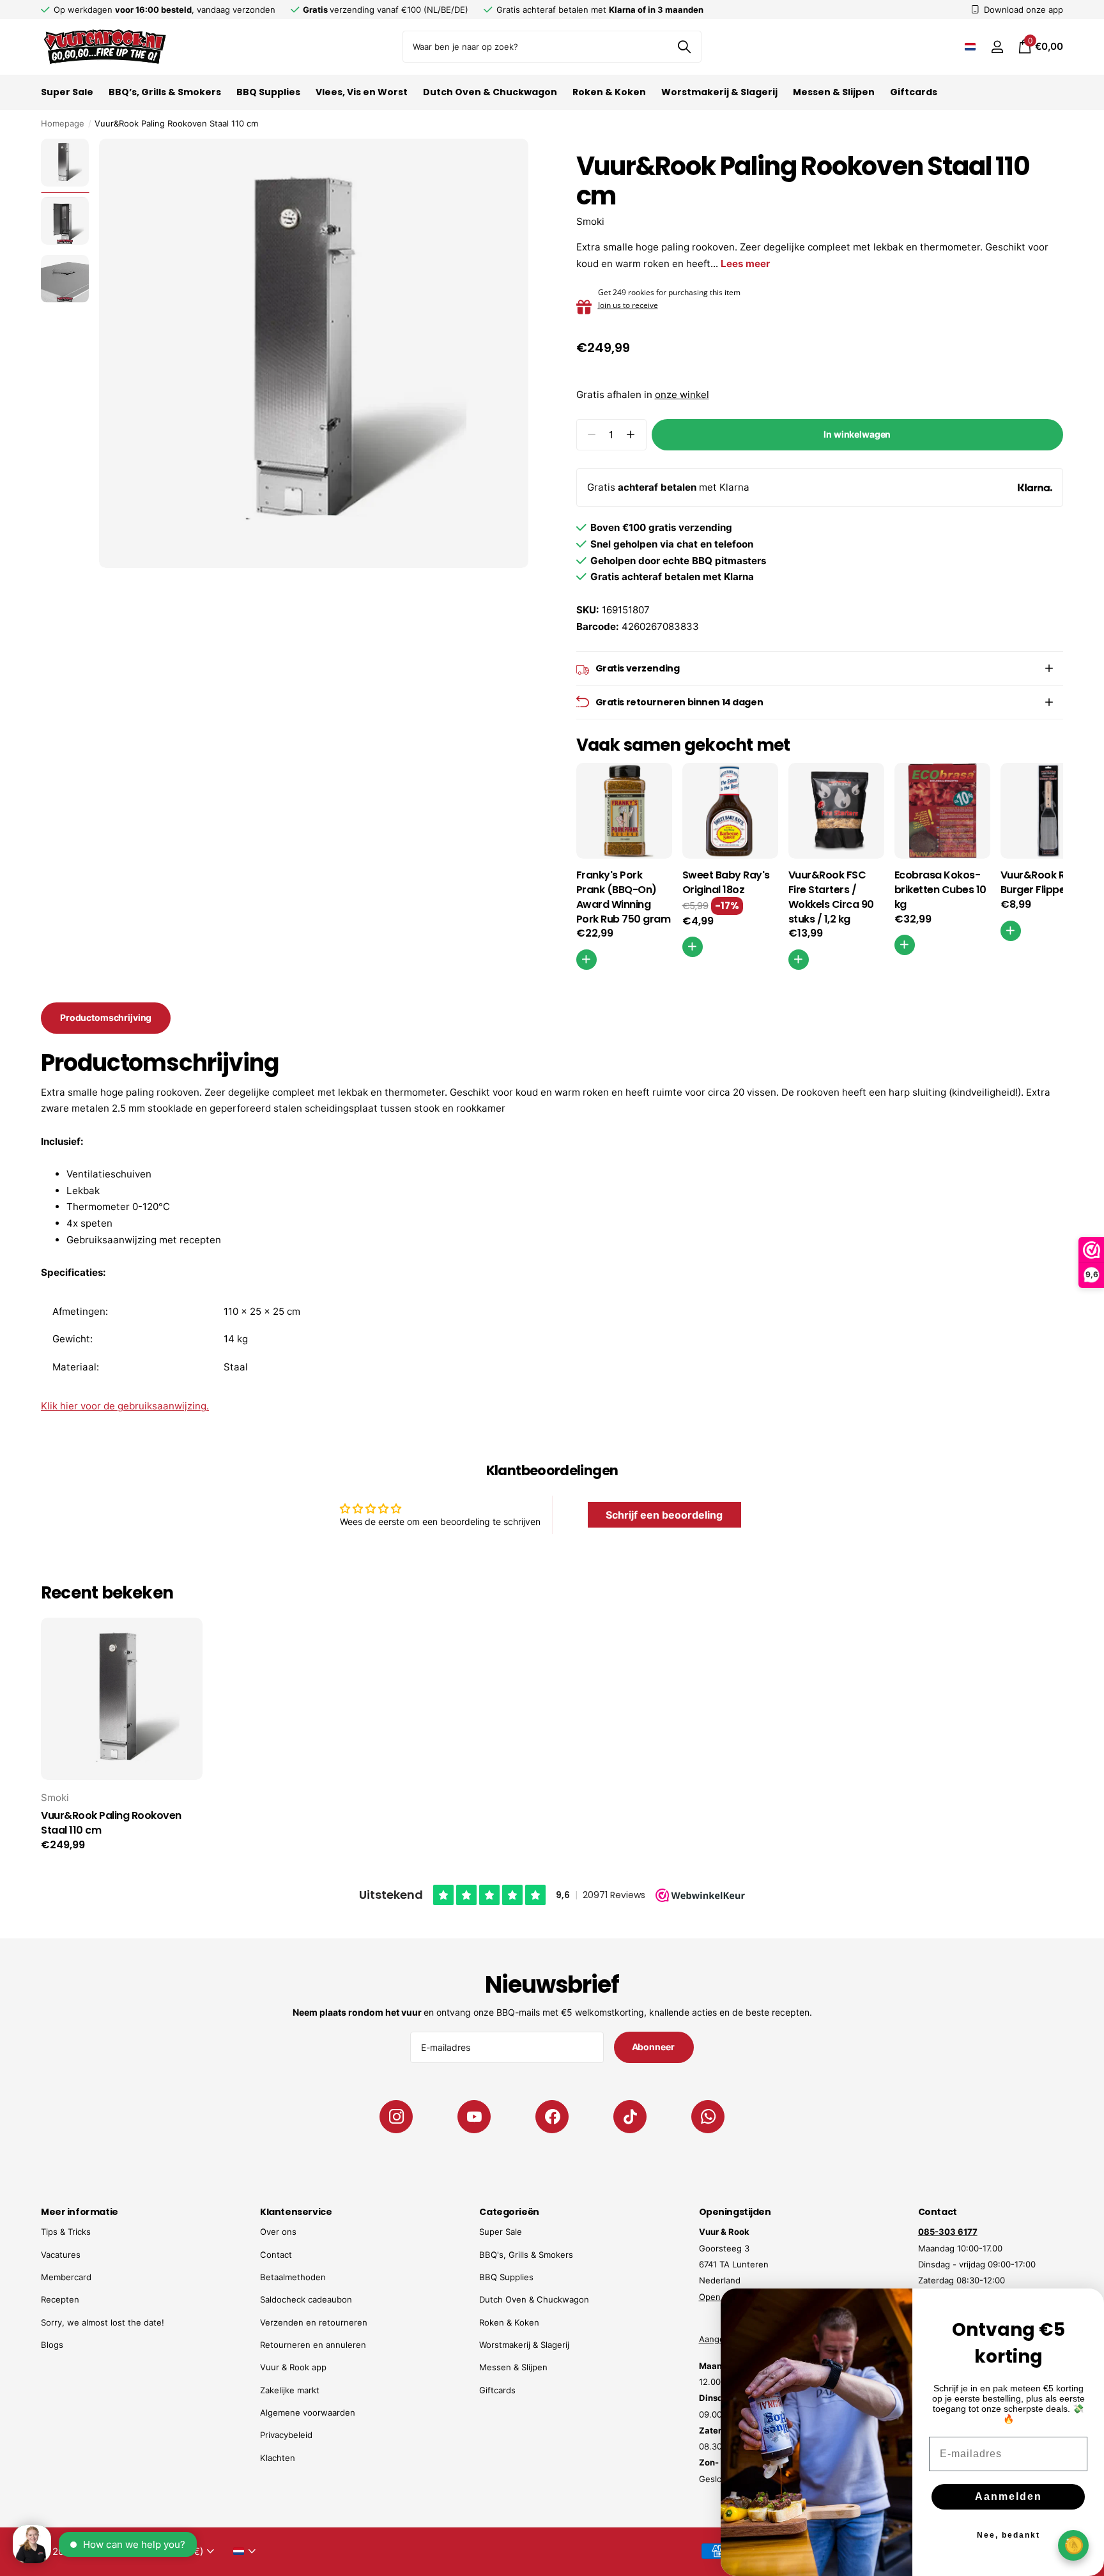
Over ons (278, 2232)
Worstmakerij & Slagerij (719, 92)
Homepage (63, 123)
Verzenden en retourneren (314, 2322)
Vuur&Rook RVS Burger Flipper (1039, 883)
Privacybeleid (286, 2435)
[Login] (997, 47)
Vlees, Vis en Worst (362, 92)
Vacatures (61, 2255)
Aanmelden (1008, 2496)
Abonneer (654, 2047)
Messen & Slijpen (834, 92)
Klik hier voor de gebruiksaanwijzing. (125, 1406)
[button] (631, 435)
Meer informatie (80, 2212)
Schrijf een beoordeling (664, 1515)
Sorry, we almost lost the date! (103, 2322)
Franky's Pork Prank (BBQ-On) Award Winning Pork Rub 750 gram (624, 897)
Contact (276, 2255)
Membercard (66, 2277)
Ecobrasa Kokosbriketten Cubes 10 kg (940, 890)
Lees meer (745, 264)
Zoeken (684, 47)
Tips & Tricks (66, 2232)
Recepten (60, 2299)
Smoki (590, 221)
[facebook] (552, 2117)
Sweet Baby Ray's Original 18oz (726, 883)
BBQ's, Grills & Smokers (526, 2255)
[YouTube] (474, 2117)
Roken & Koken (609, 92)
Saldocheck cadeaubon (306, 2299)
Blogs (52, 2345)
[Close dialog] (1086, 2306)
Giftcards (914, 92)
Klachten (278, 2458)
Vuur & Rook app (293, 2367)
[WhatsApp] (708, 2117)
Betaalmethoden (293, 2277)
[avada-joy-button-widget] (1073, 2545)
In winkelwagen (857, 434)
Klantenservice (296, 2212)
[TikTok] (630, 2117)
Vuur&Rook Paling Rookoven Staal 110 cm (111, 1823)
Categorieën (509, 2212)
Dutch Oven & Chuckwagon (490, 92)
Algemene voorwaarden (308, 2412)
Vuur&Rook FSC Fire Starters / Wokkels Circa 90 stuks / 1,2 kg (831, 897)
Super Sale (67, 92)
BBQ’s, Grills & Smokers (165, 92)
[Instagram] (396, 2117)
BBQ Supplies (268, 92)
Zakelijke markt (290, 2390)
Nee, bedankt (1008, 2535)
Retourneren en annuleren (313, 2345)
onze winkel (682, 395)
